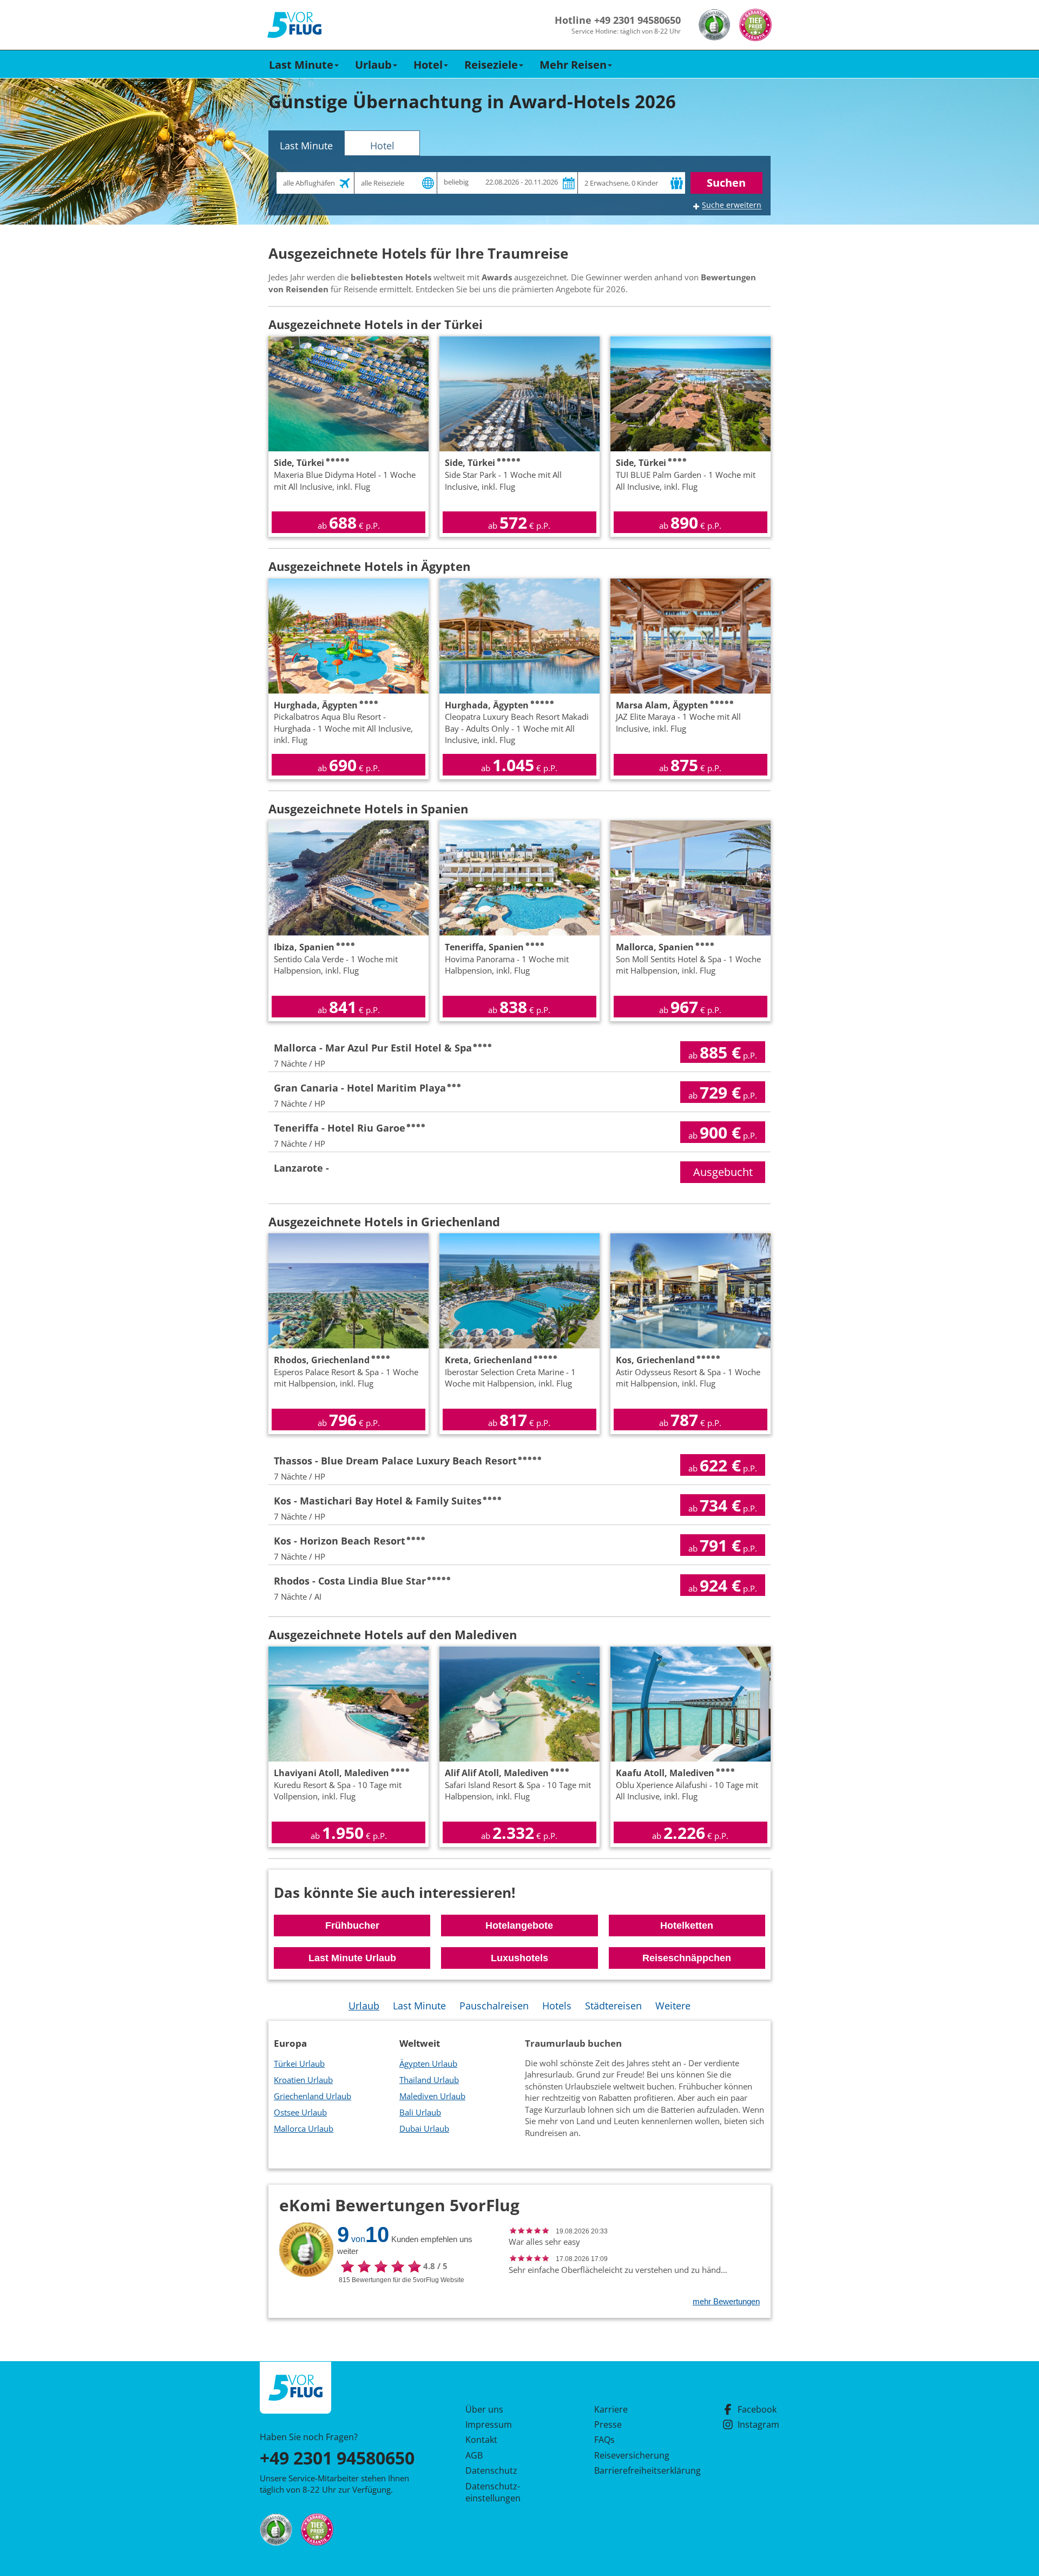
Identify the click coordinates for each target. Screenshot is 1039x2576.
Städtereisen (613, 2006)
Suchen (726, 183)
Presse (608, 2424)
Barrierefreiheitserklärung (635, 2470)
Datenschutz (491, 2470)
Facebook (757, 2409)
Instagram (758, 2424)
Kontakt (481, 2440)
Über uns (484, 2409)
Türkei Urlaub (299, 2064)
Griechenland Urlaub (313, 2096)
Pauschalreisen (494, 2006)
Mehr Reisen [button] (573, 65)
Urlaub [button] (373, 65)
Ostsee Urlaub (300, 2112)
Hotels (557, 2006)
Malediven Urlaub (432, 2096)
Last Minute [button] (301, 65)
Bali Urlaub (420, 2112)
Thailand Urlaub (429, 2080)
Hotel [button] (428, 65)
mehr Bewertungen (726, 2301)
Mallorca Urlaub (304, 2128)
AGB (474, 2455)
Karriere (611, 2409)
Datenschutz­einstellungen (493, 2492)
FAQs (604, 2440)
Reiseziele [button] (491, 65)
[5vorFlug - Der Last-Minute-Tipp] (294, 25)
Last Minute (419, 2006)
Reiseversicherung (632, 2455)
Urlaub (364, 2006)
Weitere (673, 2006)
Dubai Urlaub (424, 2128)
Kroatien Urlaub (303, 2080)
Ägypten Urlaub (428, 2064)
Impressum (489, 2424)
